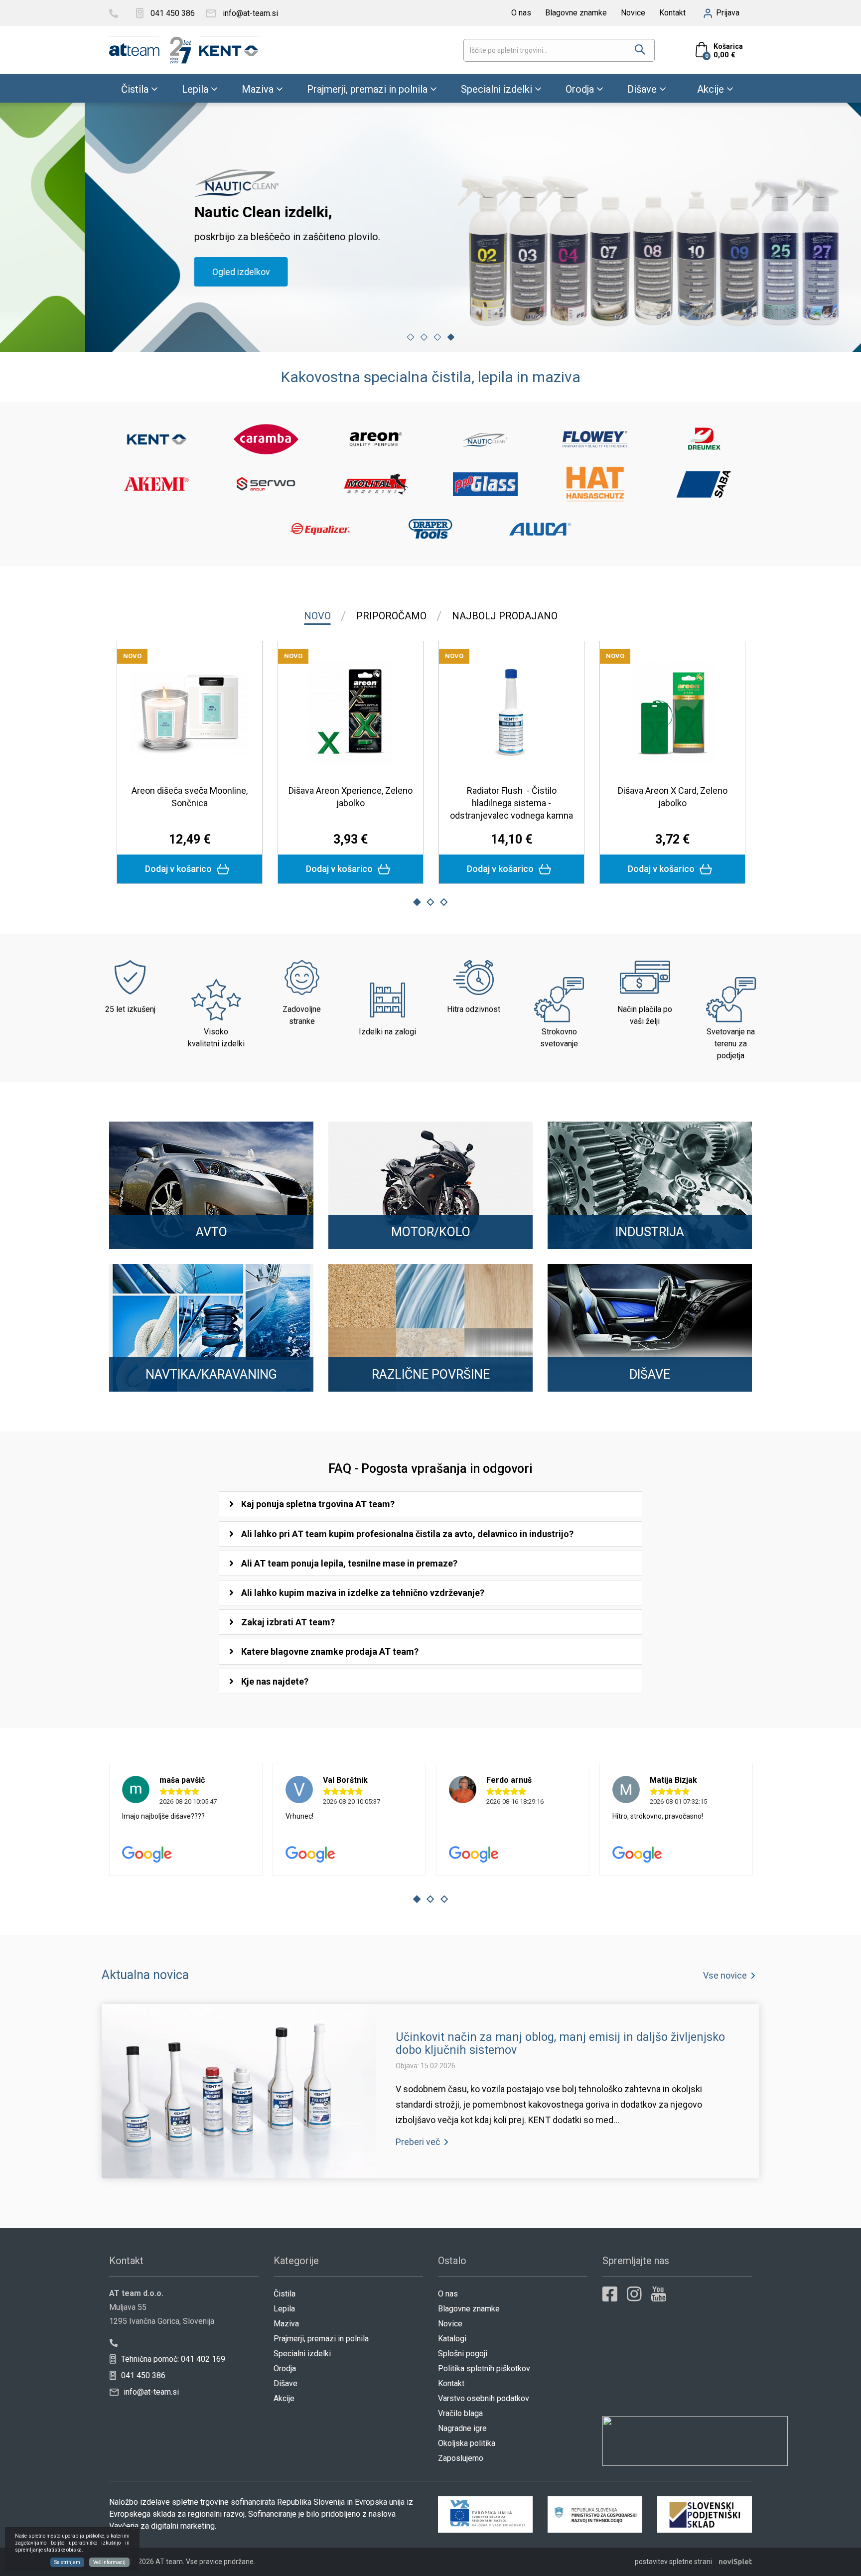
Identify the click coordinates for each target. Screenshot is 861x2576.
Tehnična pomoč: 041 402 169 (172, 2359)
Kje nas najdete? (275, 1681)
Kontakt (672, 13)
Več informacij (109, 2562)
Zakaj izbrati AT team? (288, 1622)
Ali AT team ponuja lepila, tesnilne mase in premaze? (349, 1563)
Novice (633, 13)
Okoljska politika (467, 2443)
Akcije (711, 89)
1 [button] (411, 337)
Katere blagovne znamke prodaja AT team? (330, 1651)
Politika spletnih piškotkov (484, 2368)
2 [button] (424, 337)
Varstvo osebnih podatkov (484, 2398)
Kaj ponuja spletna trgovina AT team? (318, 1504)
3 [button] (437, 337)
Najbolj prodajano (505, 616)
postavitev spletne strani (673, 2562)
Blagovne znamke (576, 13)
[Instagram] (634, 2294)
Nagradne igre (462, 2428)
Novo (317, 616)
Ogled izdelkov (156, 272)
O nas (521, 13)
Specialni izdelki (497, 89)
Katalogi (452, 2339)
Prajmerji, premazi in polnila (367, 89)
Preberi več (418, 2142)
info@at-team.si (150, 2392)
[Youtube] (659, 2294)
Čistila (135, 89)
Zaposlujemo (461, 2458)
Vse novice (725, 1975)
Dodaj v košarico (179, 869)
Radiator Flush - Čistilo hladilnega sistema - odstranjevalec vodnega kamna (511, 803)
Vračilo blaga (460, 2413)
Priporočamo (391, 616)
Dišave (642, 89)
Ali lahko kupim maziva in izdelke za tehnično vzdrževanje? (363, 1593)
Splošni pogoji (463, 2354)
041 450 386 (142, 2375)
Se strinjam (67, 2562)
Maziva (258, 89)
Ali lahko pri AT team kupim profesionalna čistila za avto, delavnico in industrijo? (407, 1534)
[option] (430, 227)
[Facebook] (610, 2294)
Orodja (580, 89)
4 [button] (451, 337)
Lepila (195, 89)
